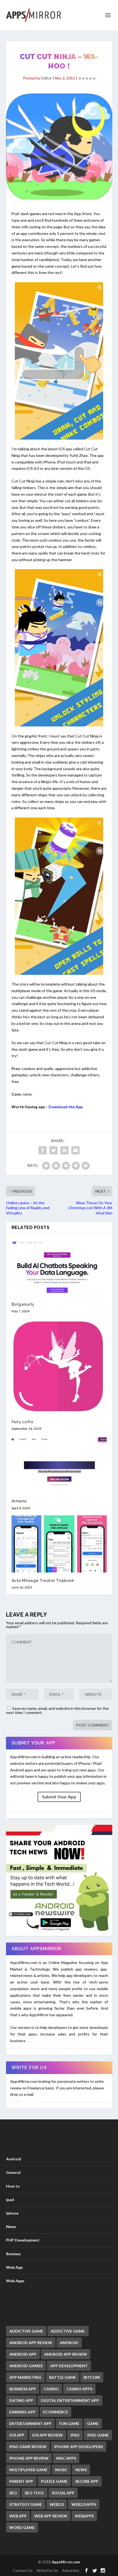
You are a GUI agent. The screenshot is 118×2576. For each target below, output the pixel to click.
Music (61, 2470)
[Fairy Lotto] (59, 1366)
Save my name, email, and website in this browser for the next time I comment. (57, 1710)
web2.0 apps (84, 2504)
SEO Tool (34, 2493)
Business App (23, 2389)
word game (22, 2527)
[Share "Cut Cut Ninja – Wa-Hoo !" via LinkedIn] (64, 1150)
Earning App (22, 2412)
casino (51, 2389)
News (11, 2227)
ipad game (98, 2435)
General (13, 2172)
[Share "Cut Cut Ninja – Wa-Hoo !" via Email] (75, 1150)
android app (23, 2354)
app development (69, 2366)
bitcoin (92, 2377)
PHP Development (23, 2240)
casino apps (79, 2389)
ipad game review (28, 2447)
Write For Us (47, 2570)
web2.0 (57, 2504)
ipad (75, 2435)
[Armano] (59, 1464)
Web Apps (15, 2281)
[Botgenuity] (59, 1268)
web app (18, 2516)
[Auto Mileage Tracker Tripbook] (59, 1544)
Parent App (21, 2481)
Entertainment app (30, 2423)
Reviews (13, 2254)
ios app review (47, 2435)
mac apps (66, 2458)
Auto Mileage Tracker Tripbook (43, 1581)
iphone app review (29, 2458)
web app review (51, 2516)
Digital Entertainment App (70, 2400)
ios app (17, 2435)
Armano (19, 1501)
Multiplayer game (28, 2470)
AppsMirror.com (66, 2562)
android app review (66, 2354)
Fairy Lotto (23, 1422)
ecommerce (56, 2412)
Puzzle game (54, 2481)
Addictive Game (26, 2331)
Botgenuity (23, 1304)
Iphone (12, 2213)
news (81, 2470)
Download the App (66, 1107)
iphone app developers (78, 2447)
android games (26, 2366)
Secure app (87, 2481)
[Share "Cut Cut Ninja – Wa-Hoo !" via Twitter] (54, 1150)
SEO (13, 2493)
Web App (14, 2267)
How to (13, 2186)
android (69, 2343)
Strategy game (26, 2504)
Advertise (71, 2570)
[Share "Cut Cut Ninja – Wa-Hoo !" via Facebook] (43, 1150)
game (93, 2423)
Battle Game (63, 2377)
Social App (63, 2493)
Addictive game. (68, 2331)
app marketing (25, 2377)
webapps (84, 2516)
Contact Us (23, 2570)
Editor (47, 78)
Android (14, 2159)
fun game (69, 2423)
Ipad (10, 2200)
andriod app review (31, 2343)
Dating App (21, 2400)
